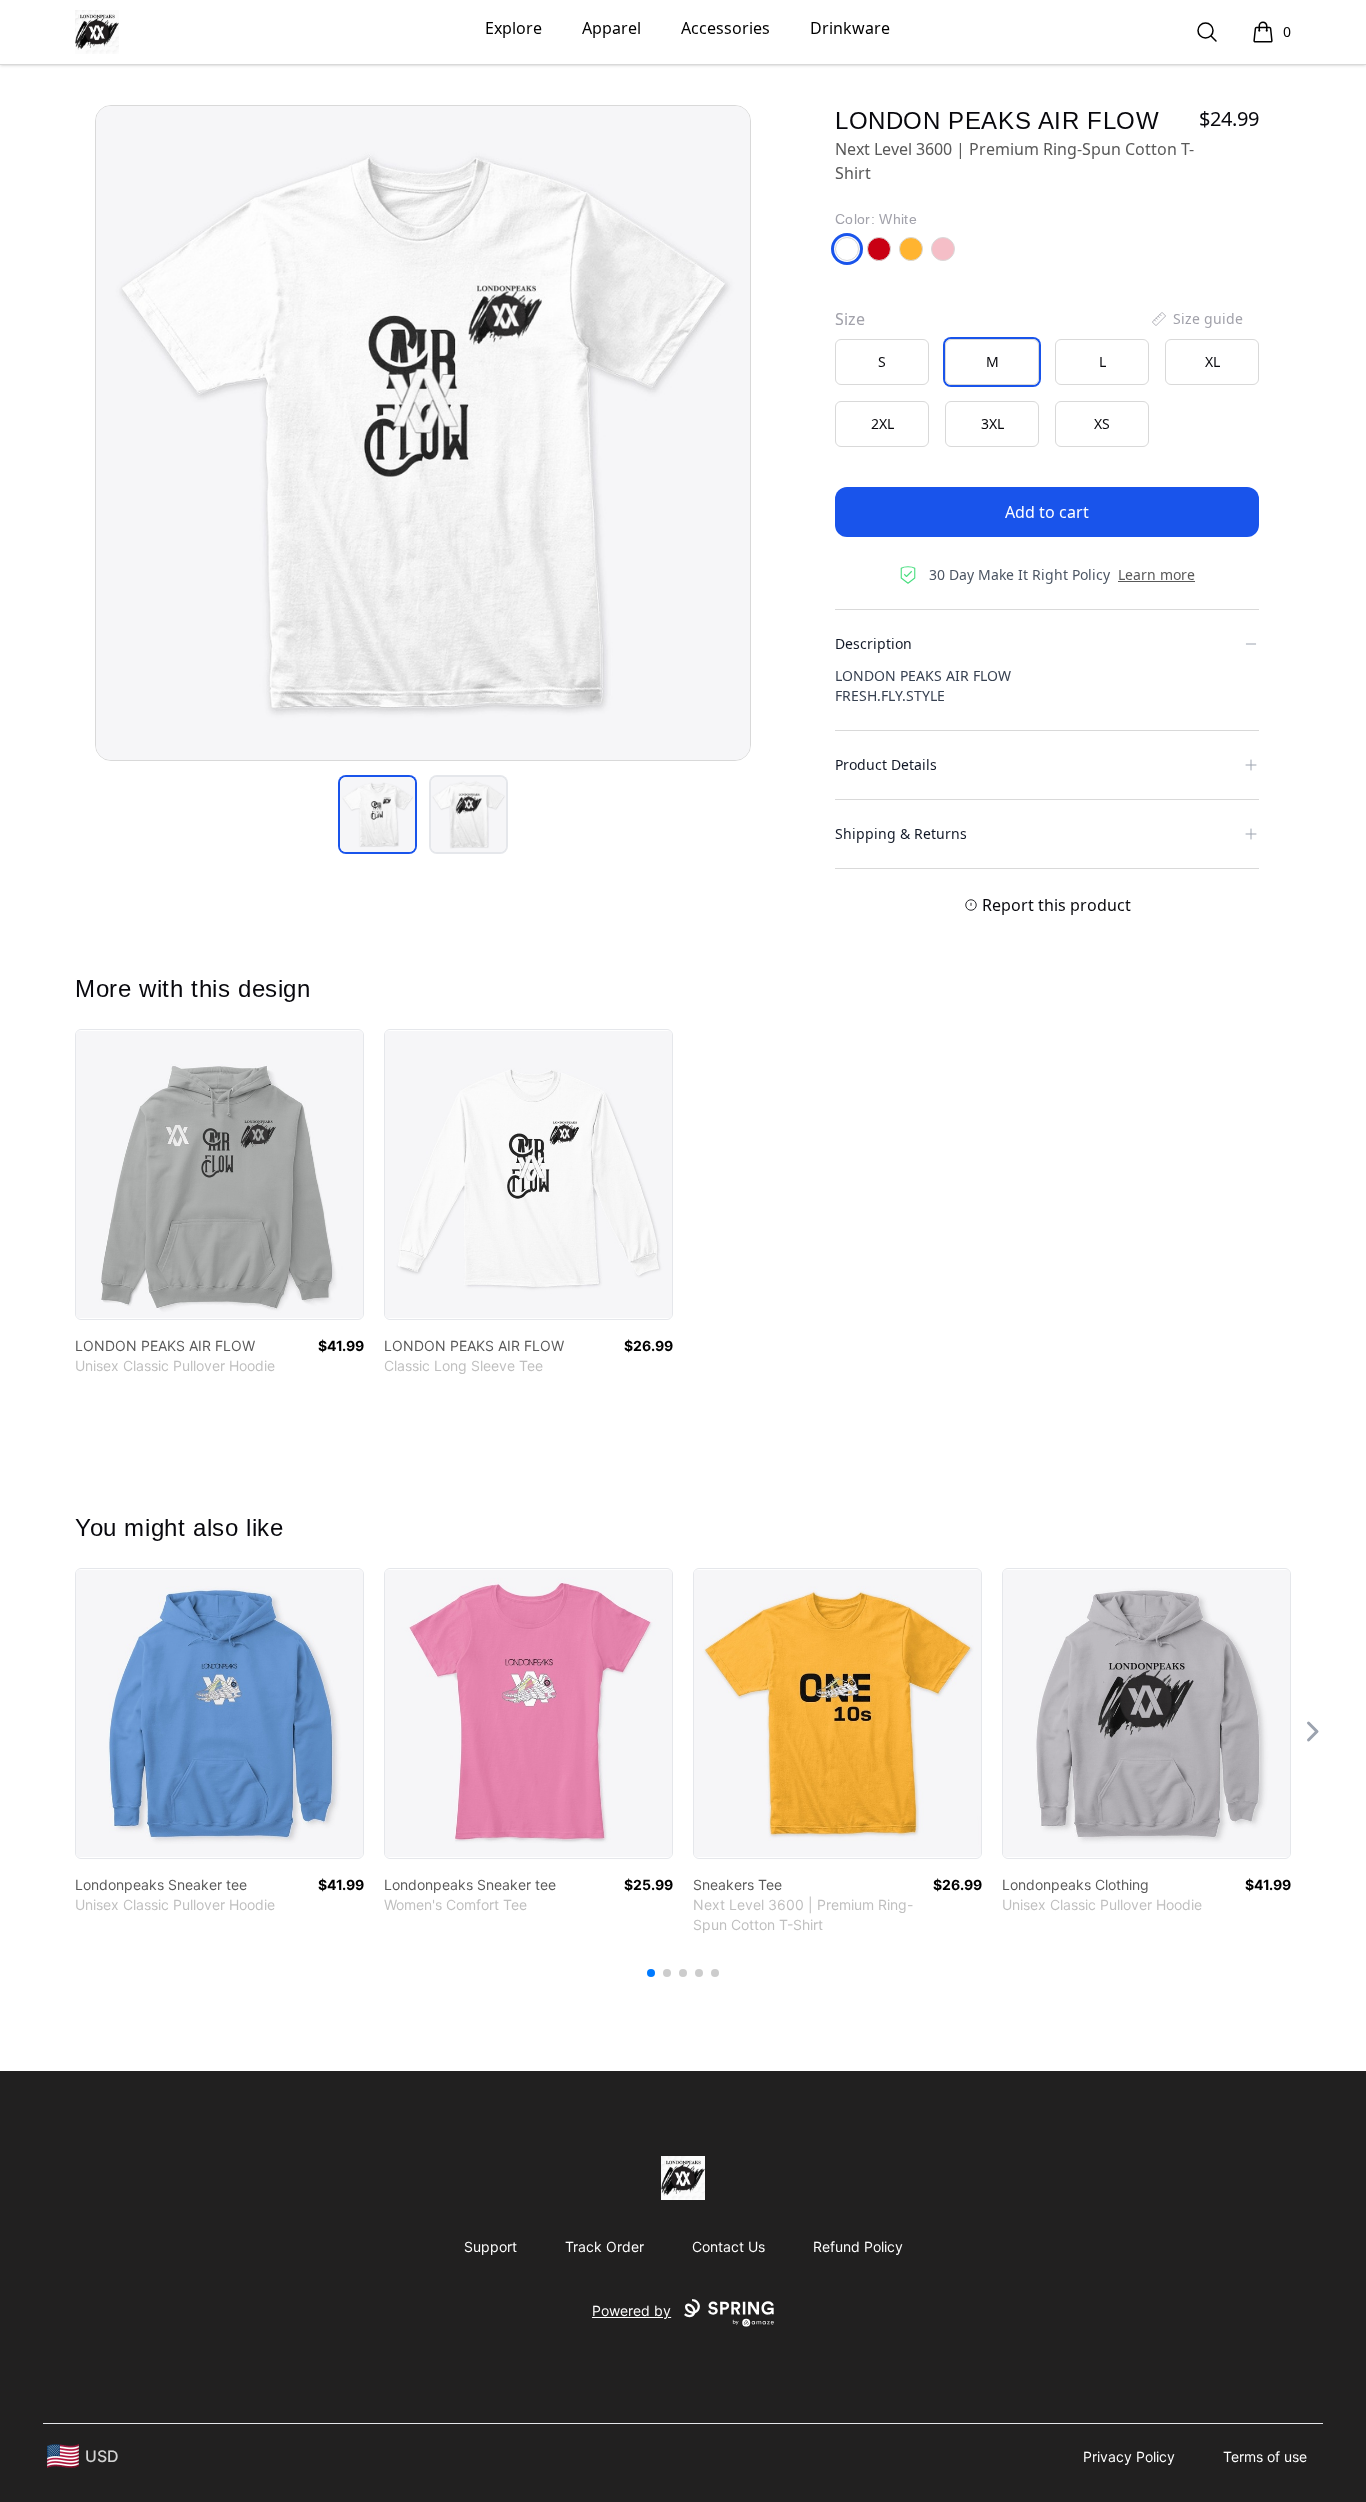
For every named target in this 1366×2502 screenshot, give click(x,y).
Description (873, 643)
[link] (219, 1174)
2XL (882, 423)
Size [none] (850, 319)
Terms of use (1265, 2456)
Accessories (725, 28)
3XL (992, 423)
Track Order (604, 2246)
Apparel (611, 28)
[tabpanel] (423, 433)
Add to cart (1047, 512)
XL (1212, 361)
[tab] (377, 814)
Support (490, 2246)
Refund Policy (858, 2246)
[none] (1196, 319)
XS (1102, 423)
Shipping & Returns (901, 833)
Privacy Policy (1129, 2456)
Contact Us (728, 2246)
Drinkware (850, 28)
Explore (513, 28)
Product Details (886, 764)
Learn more (1156, 574)
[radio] (882, 362)
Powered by (631, 2310)
